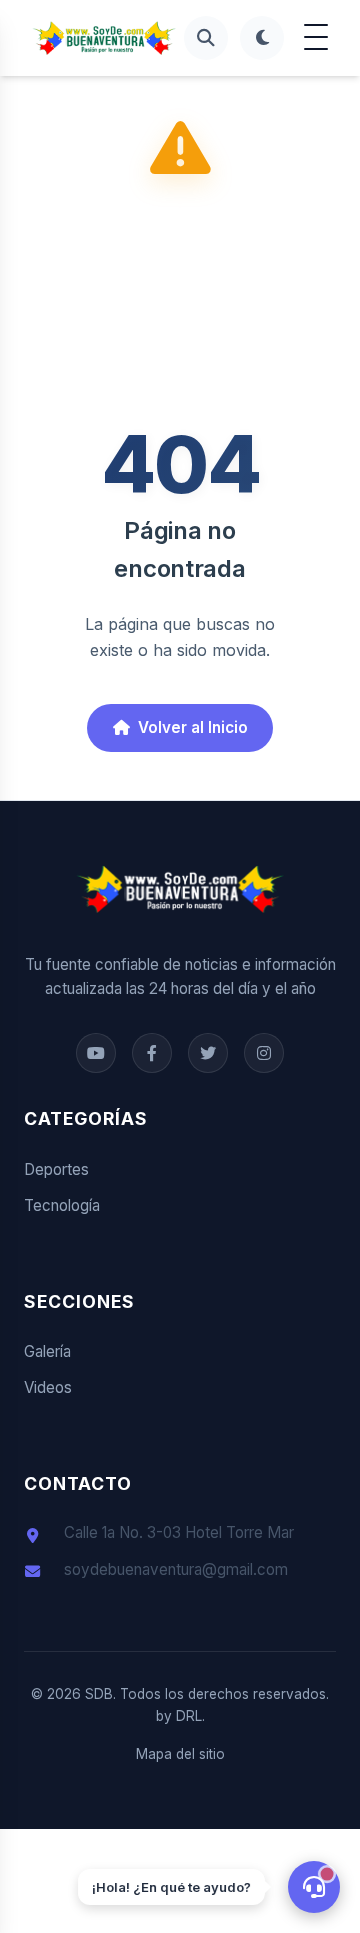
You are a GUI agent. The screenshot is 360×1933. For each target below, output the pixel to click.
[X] (208, 1053)
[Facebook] (96, 1053)
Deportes (56, 1169)
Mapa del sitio (180, 1754)
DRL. (190, 1716)
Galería (47, 1351)
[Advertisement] (180, 308)
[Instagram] (264, 1053)
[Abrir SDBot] (314, 1887)
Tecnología (62, 1205)
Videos (48, 1387)
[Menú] (316, 38)
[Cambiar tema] (262, 38)
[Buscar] (206, 38)
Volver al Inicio (193, 727)
